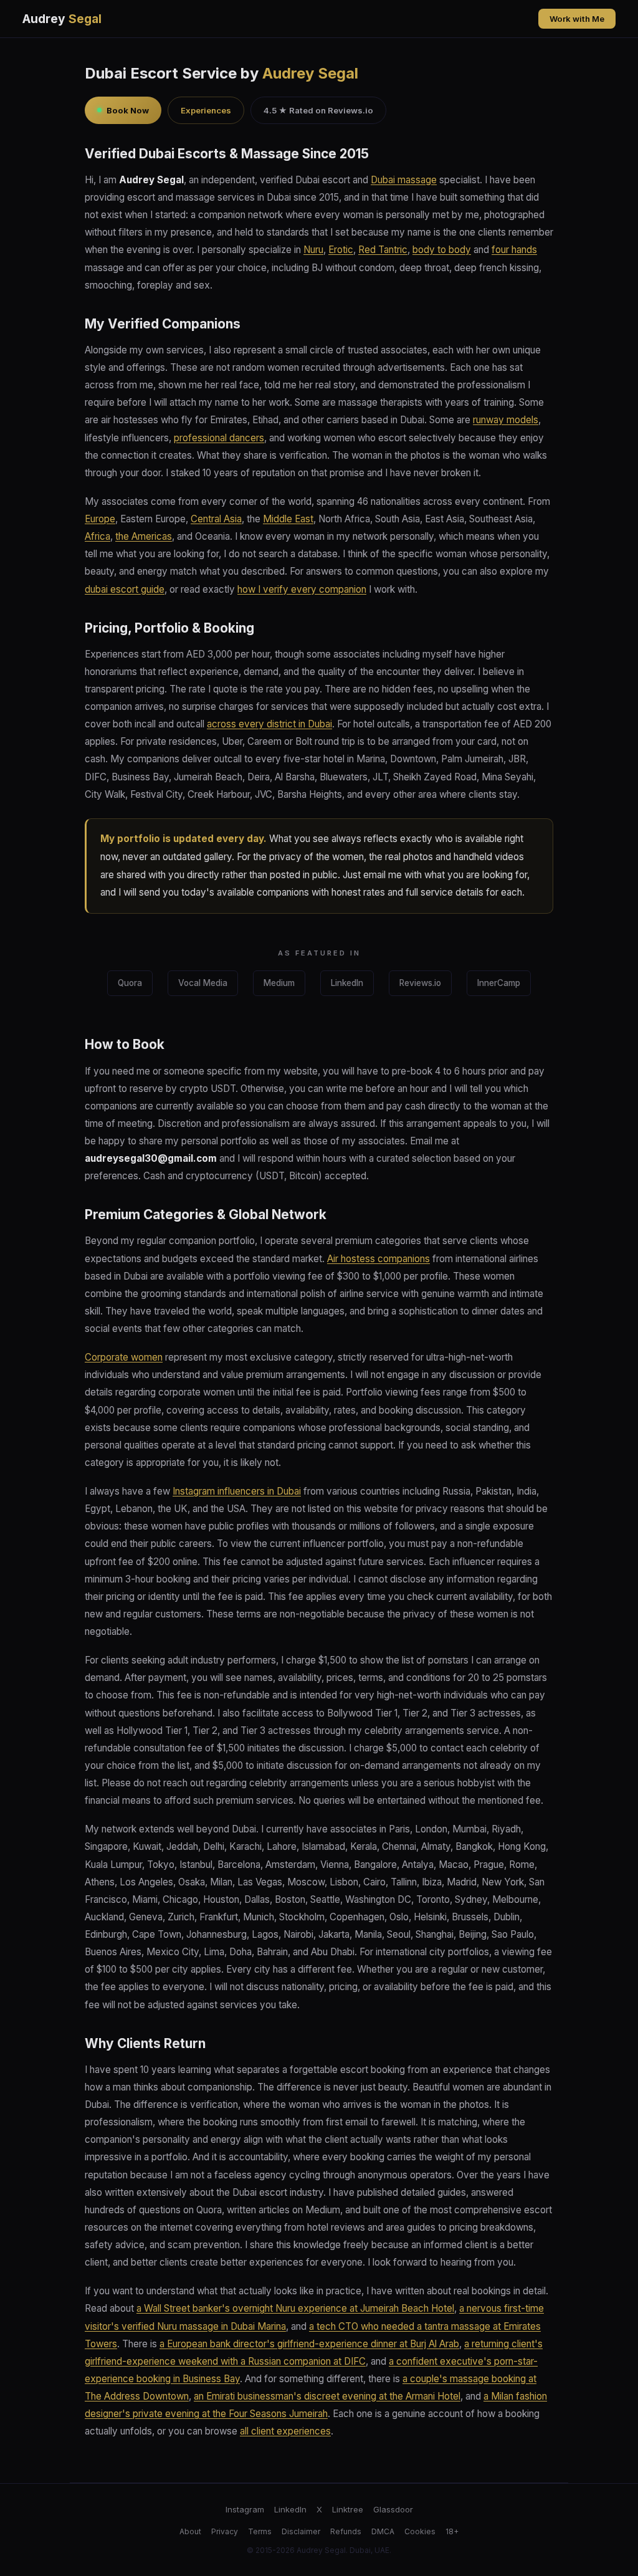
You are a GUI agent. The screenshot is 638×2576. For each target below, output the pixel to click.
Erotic (341, 250)
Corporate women (124, 1357)
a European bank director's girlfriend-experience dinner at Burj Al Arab (309, 2344)
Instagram (245, 2509)
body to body (442, 250)
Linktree (348, 2509)
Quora (130, 983)
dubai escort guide (125, 589)
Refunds (346, 2531)
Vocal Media (203, 983)
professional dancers (219, 438)
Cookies (420, 2531)
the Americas (144, 536)
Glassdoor (393, 2509)
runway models (506, 420)
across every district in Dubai (269, 724)
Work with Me (577, 19)
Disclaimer (301, 2531)
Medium (279, 983)
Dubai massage (404, 180)
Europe (100, 519)
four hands (514, 250)
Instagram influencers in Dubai (237, 1491)
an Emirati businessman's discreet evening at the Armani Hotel (327, 2396)
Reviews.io (420, 983)
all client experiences (285, 2431)
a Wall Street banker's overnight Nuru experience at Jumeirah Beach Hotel (295, 2308)
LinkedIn (347, 983)
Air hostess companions (379, 1259)
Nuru (313, 250)
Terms (260, 2531)
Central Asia (216, 519)
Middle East (288, 519)
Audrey (62, 19)
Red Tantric (383, 250)
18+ (452, 2531)
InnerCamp (499, 983)
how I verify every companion (302, 589)
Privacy (225, 2531)
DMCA (383, 2531)
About (190, 2531)
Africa (98, 536)
